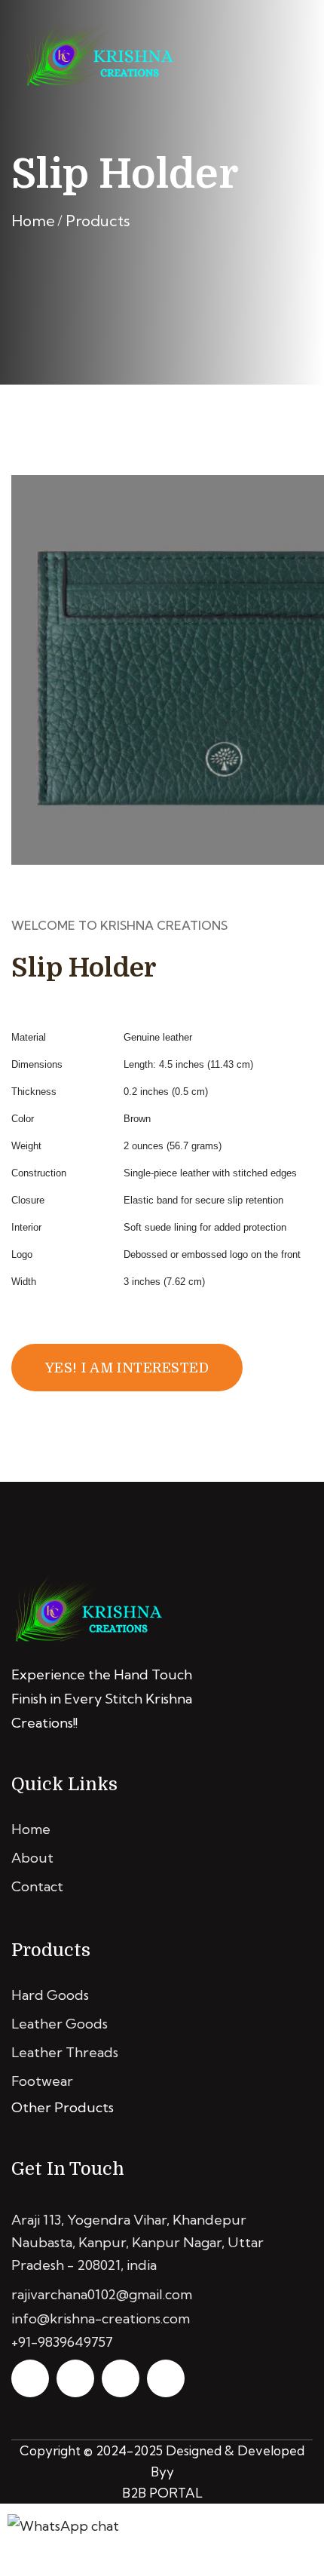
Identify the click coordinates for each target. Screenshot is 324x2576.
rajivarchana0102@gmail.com (102, 2294)
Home (33, 221)
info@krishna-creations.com (101, 2318)
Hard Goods (50, 1995)
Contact (37, 1886)
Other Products (63, 2107)
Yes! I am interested (127, 1368)
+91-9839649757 (62, 2342)
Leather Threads (65, 2052)
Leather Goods (60, 2024)
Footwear (42, 2081)
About (32, 1858)
